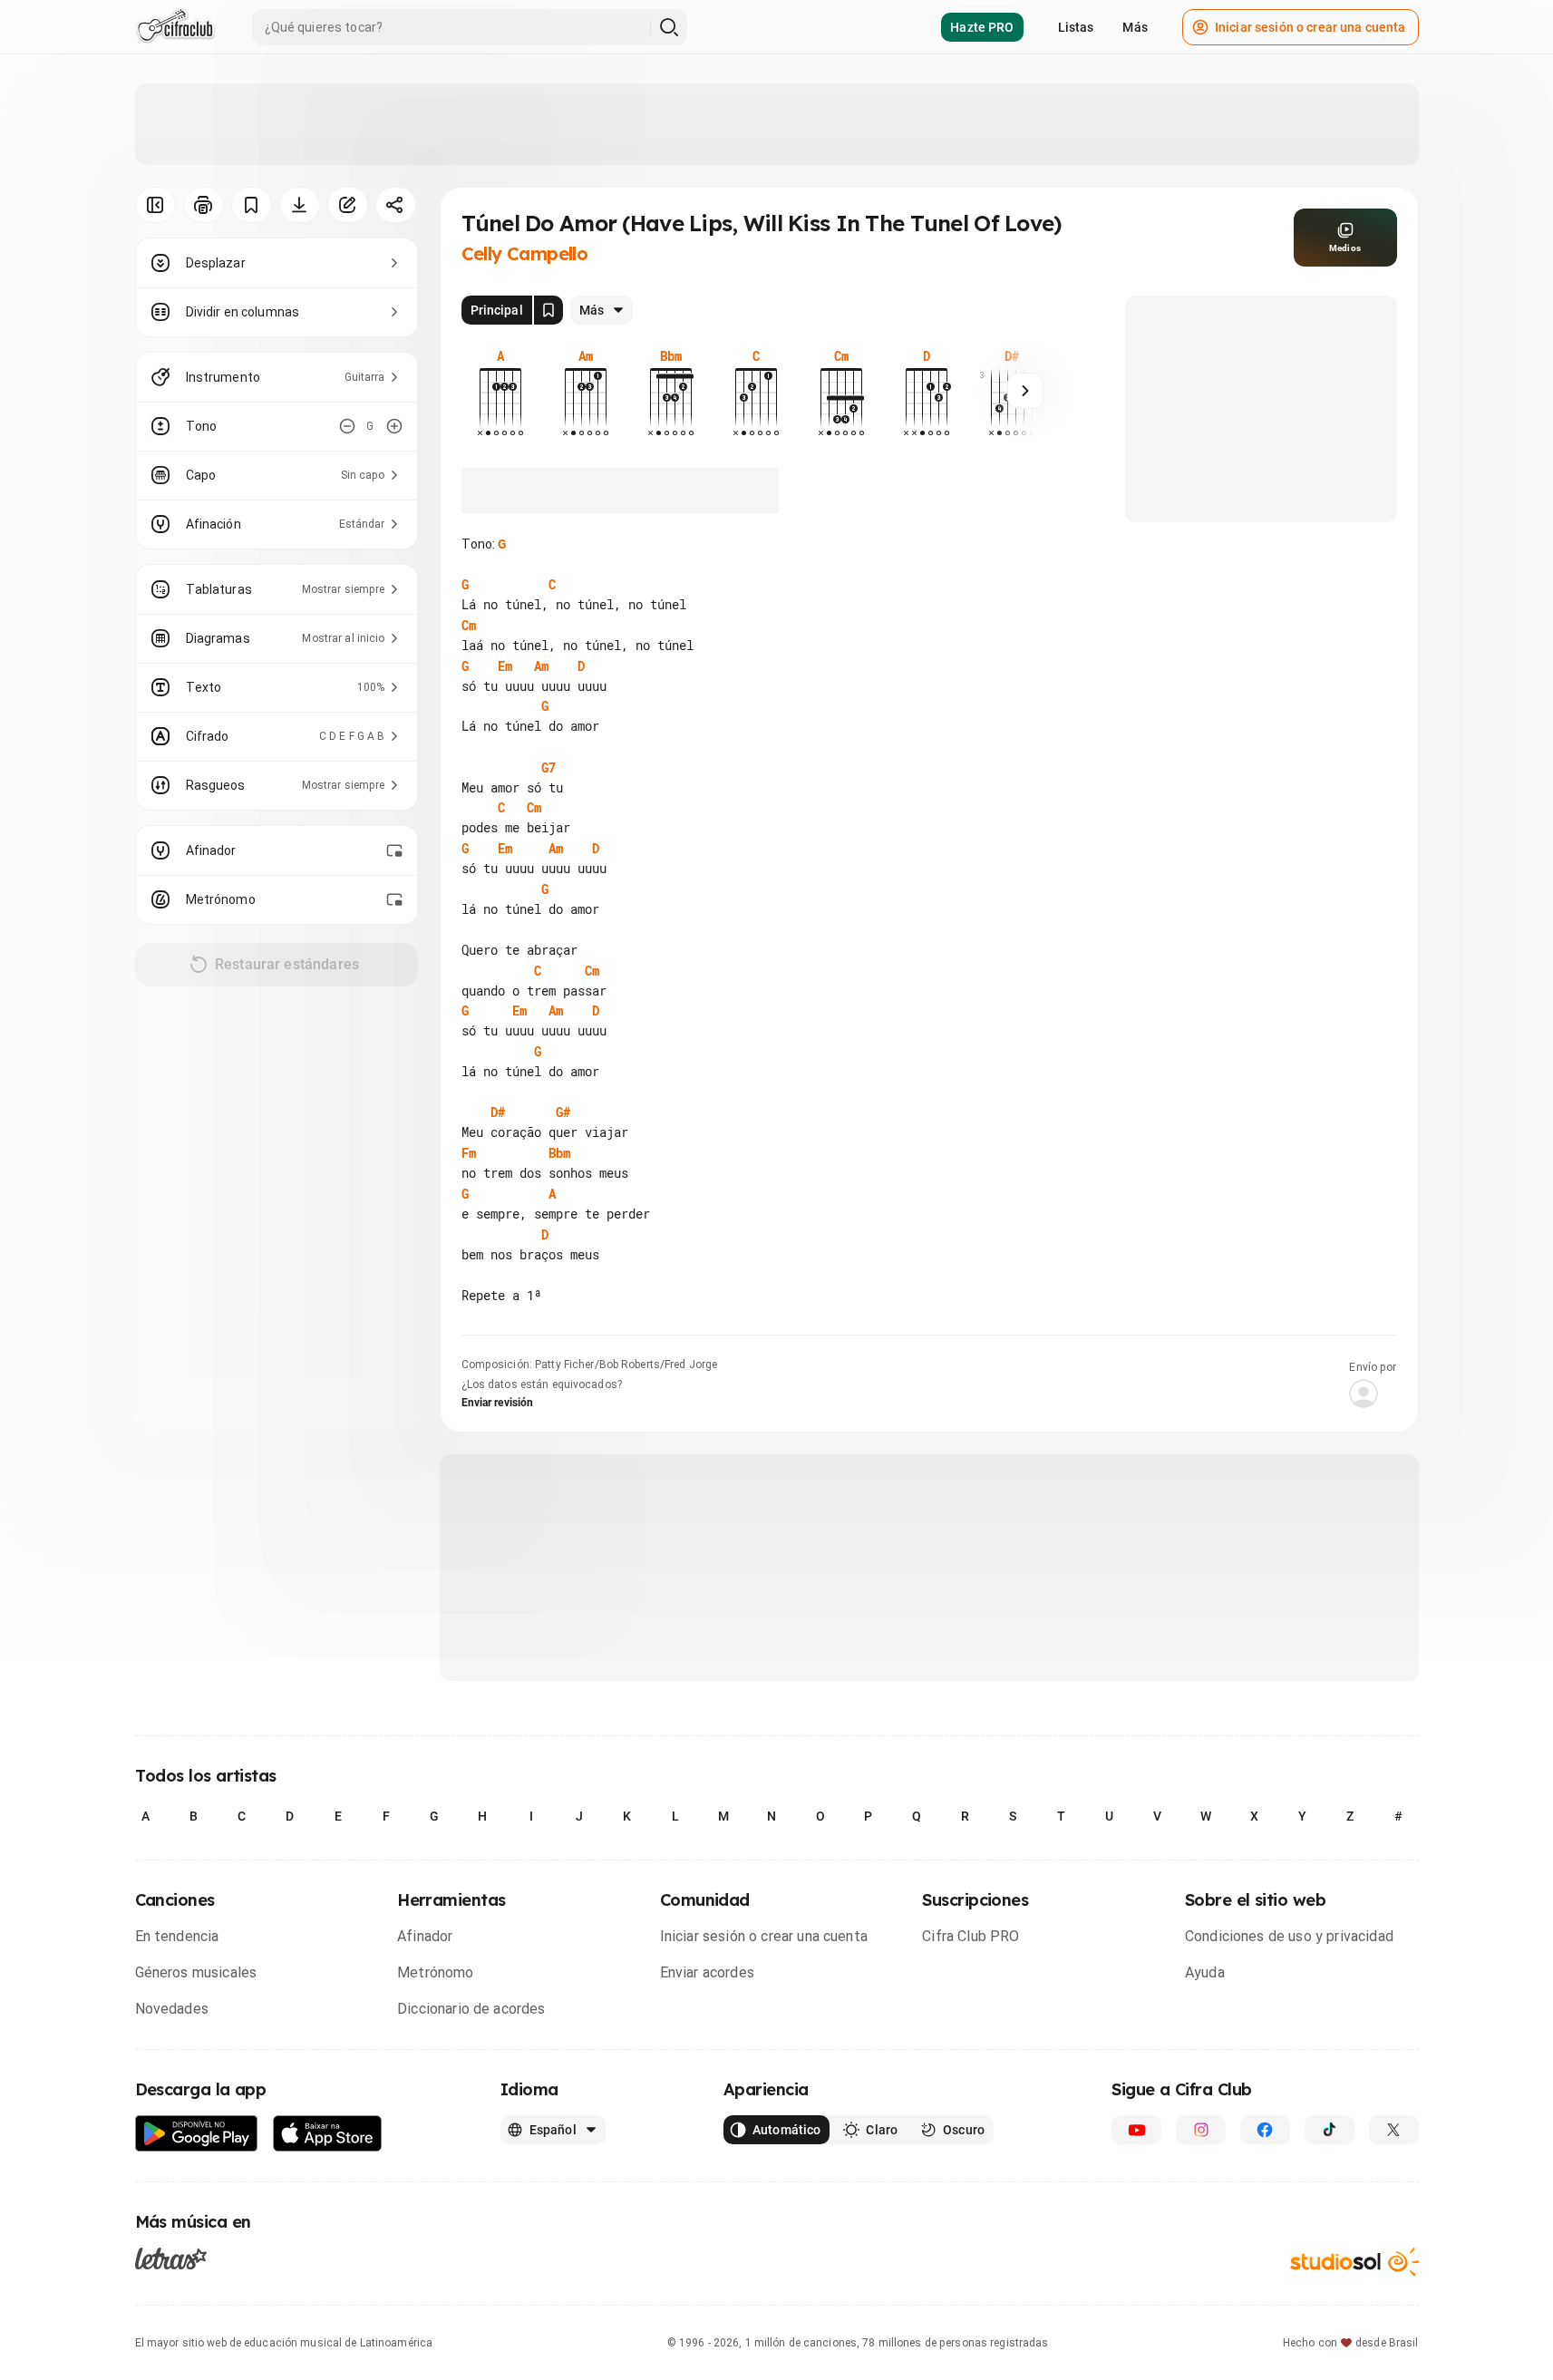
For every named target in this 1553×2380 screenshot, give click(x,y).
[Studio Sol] (1354, 2262)
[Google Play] (197, 2134)
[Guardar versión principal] (548, 310)
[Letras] (171, 2259)
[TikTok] (1330, 2130)
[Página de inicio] (175, 27)
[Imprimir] (204, 205)
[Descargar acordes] (300, 205)
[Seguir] (1025, 391)
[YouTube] (1136, 2130)
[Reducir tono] (347, 426)
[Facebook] (1265, 2130)
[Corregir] (348, 205)
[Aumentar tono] (394, 426)
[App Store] (328, 2134)
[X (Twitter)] (1394, 2130)
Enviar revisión (498, 1403)
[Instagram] (1201, 2130)
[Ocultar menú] (155, 205)
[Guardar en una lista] (252, 205)
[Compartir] (396, 205)
